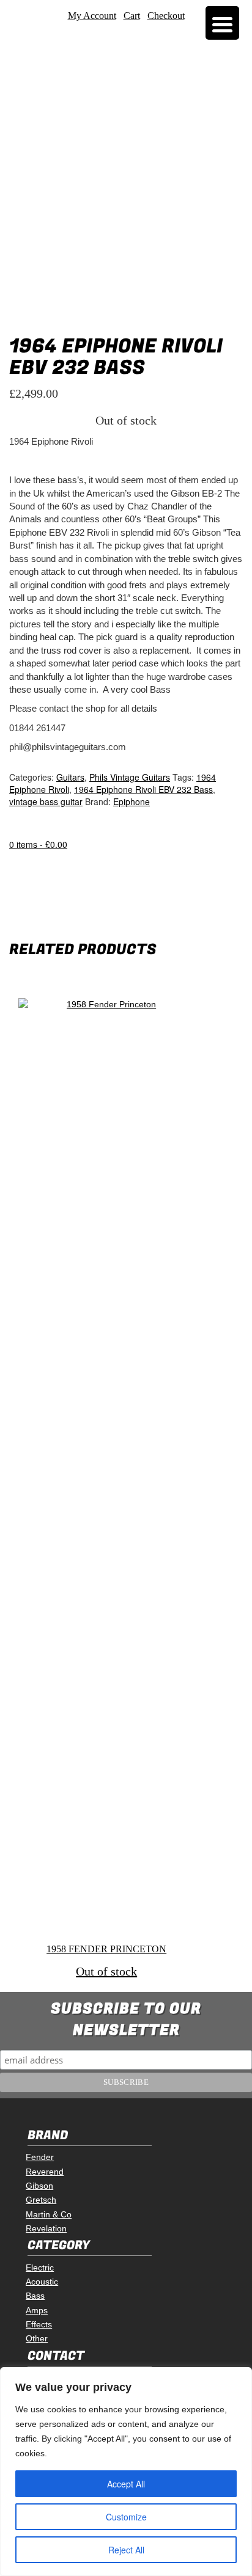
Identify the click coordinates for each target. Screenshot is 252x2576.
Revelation (46, 2228)
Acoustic (42, 2282)
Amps (37, 2310)
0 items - (38, 844)
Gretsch (41, 2200)
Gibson (39, 2186)
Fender (40, 2157)
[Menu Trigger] (222, 23)
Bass (35, 2296)
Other (37, 2338)
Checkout (166, 16)
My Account (92, 16)
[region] (126, 2472)
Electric (40, 2268)
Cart (132, 16)
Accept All (126, 2484)
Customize (126, 2517)
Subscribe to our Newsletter (126, 2020)
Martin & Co (49, 2214)
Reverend (45, 2172)
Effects (39, 2324)
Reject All (126, 2550)
